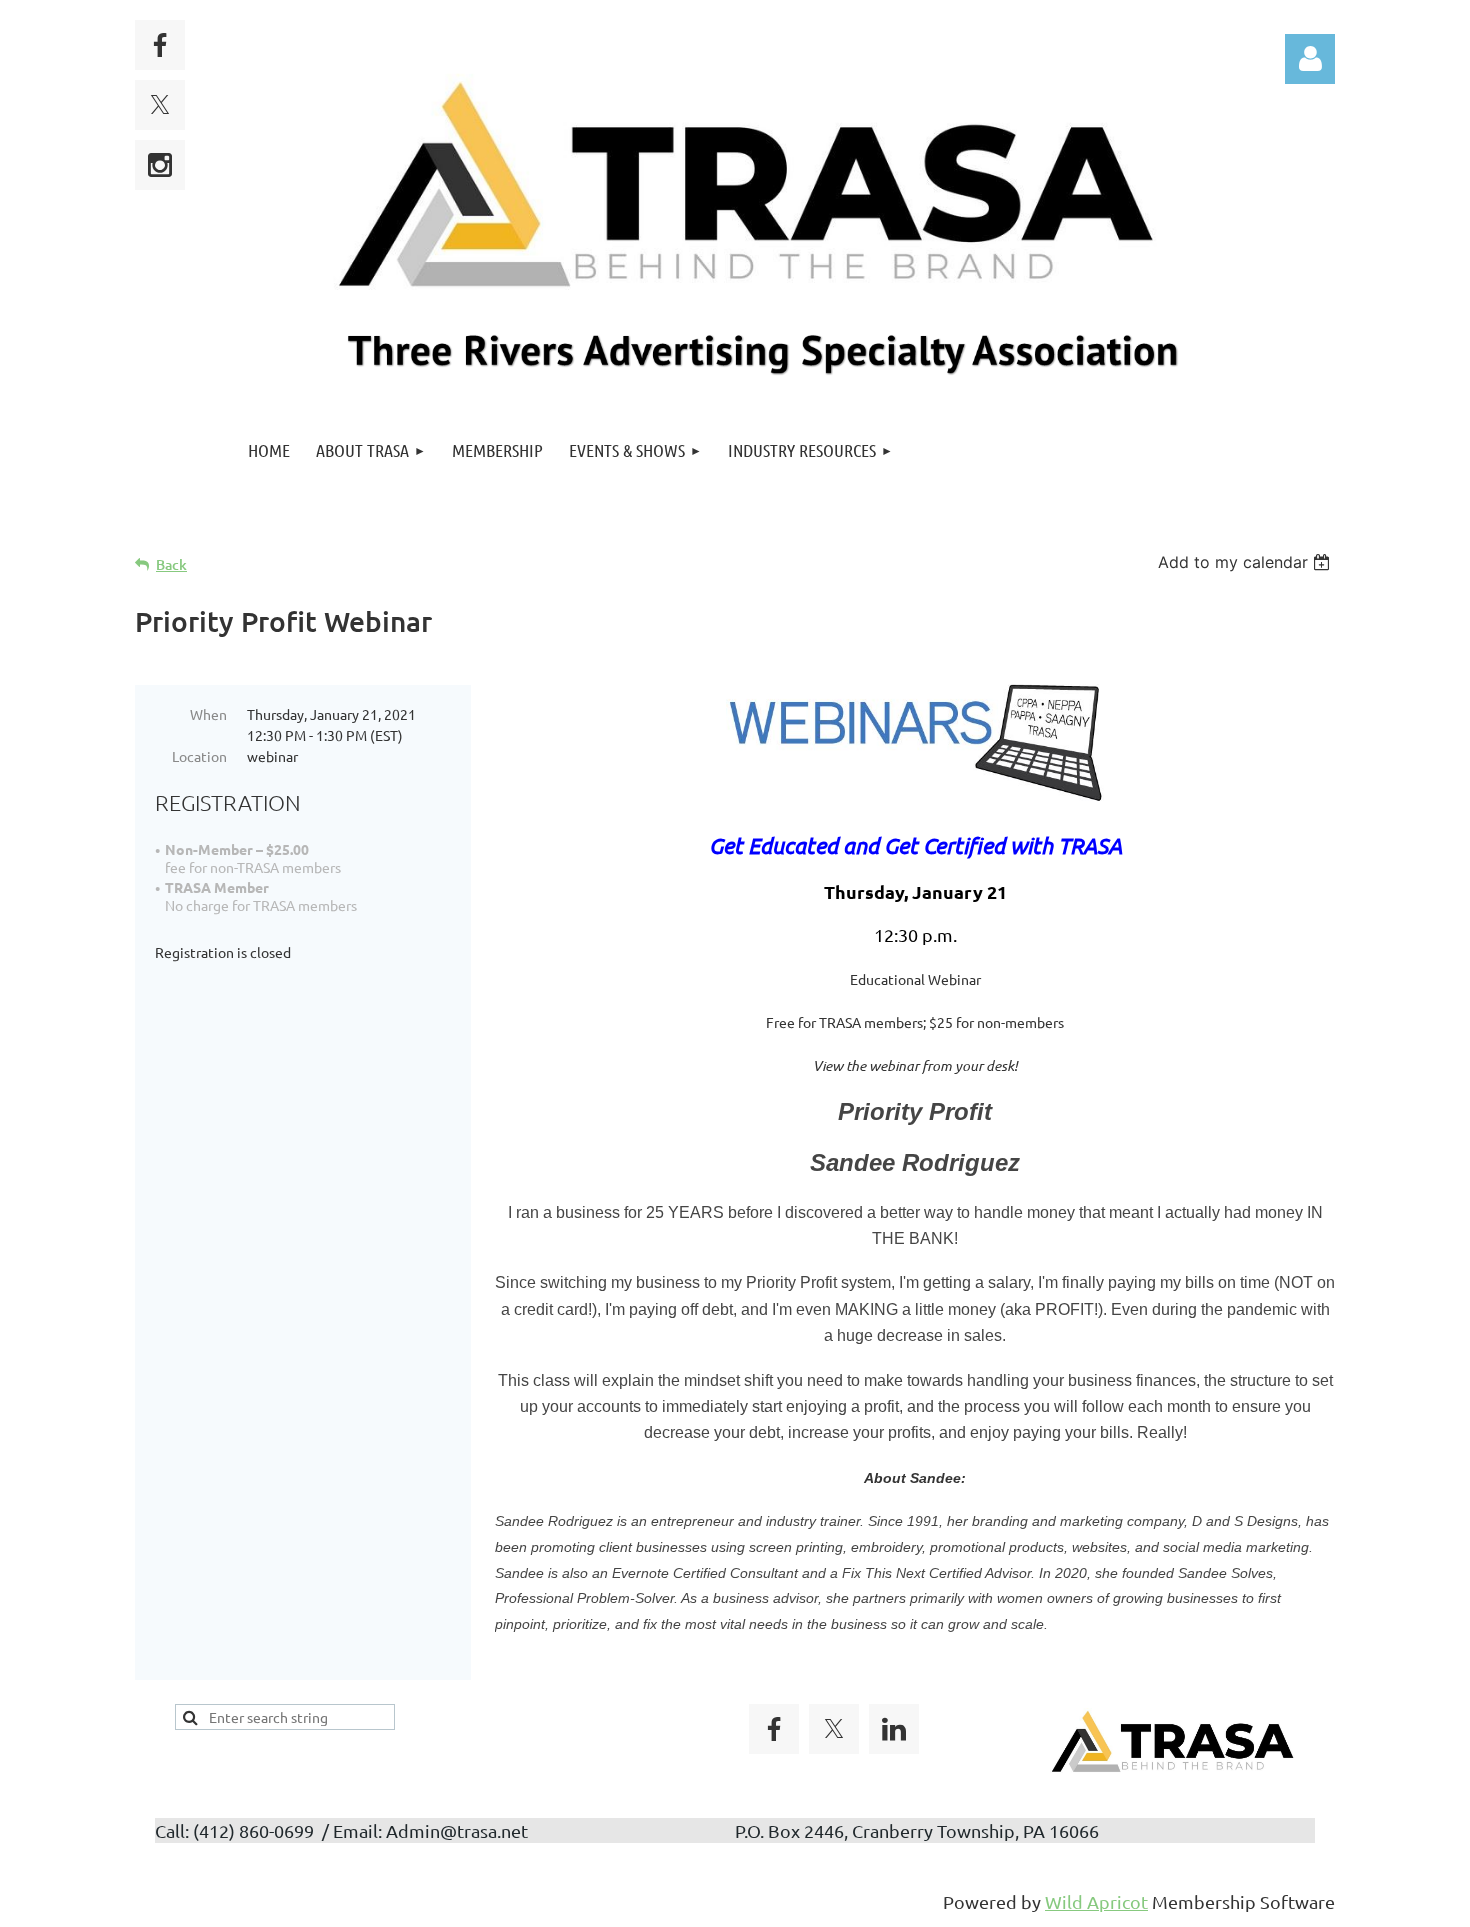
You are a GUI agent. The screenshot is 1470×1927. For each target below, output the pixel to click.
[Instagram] (160, 165)
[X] (160, 105)
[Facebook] (160, 45)
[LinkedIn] (894, 1729)
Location (199, 756)
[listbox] (1246, 562)
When (208, 714)
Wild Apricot (1096, 1901)
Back (171, 564)
